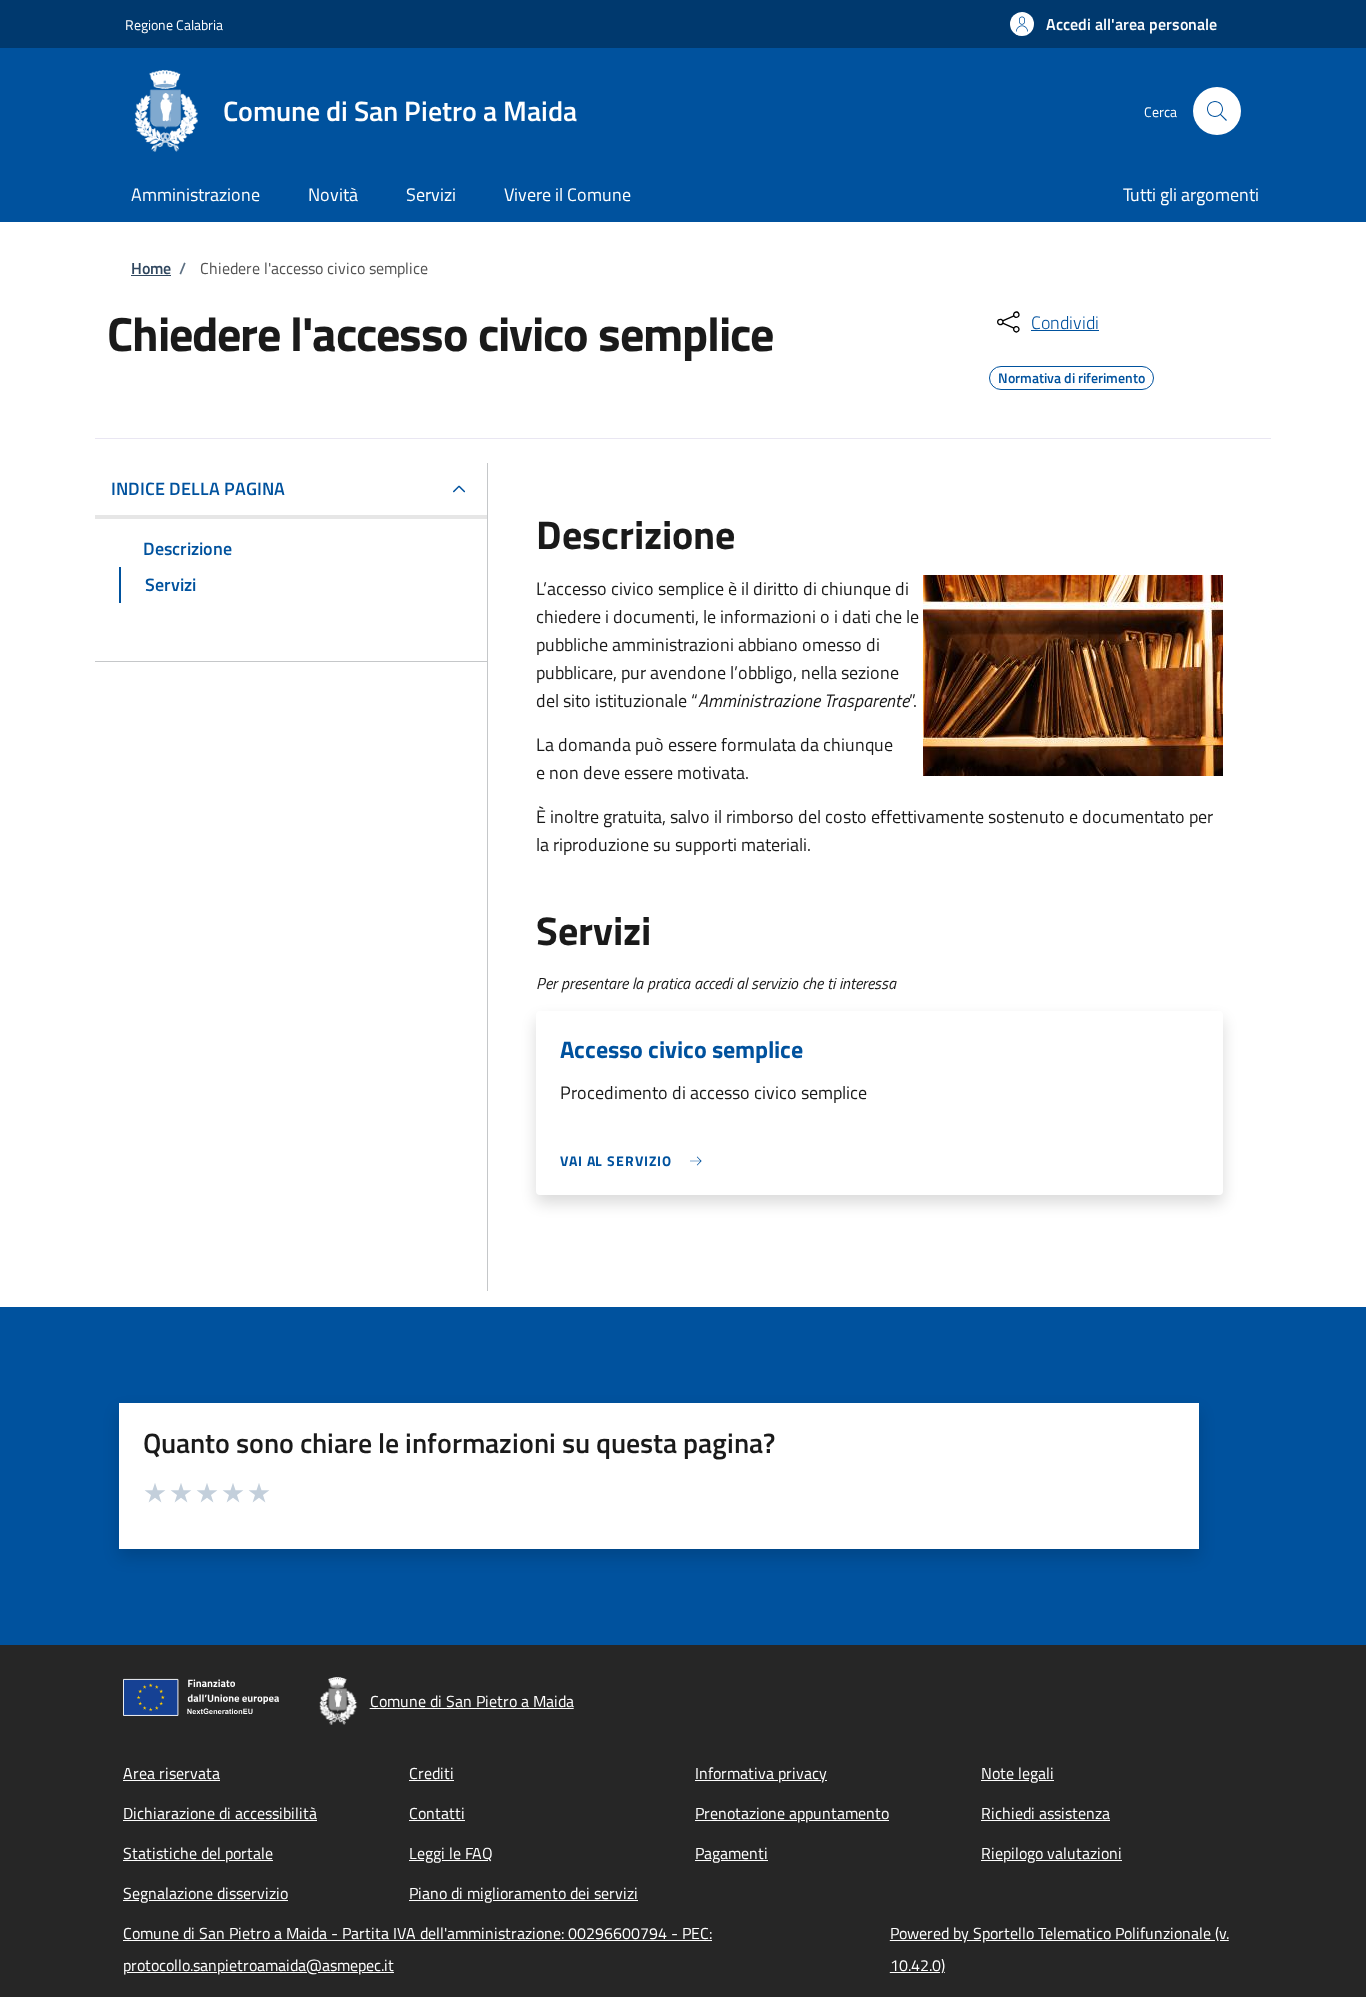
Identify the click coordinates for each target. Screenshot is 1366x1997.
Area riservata (171, 1773)
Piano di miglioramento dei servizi (523, 1893)
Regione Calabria (174, 24)
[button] (1113, 24)
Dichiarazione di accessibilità (220, 1813)
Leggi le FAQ (451, 1853)
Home (151, 268)
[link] (636, 1160)
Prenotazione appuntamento (792, 1813)
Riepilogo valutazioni (1051, 1853)
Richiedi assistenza (1045, 1813)
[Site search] (1217, 111)
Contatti (437, 1813)
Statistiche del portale (198, 1853)
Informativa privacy (761, 1773)
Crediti (431, 1773)
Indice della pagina (198, 488)
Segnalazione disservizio (205, 1893)
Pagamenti (731, 1853)
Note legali (1017, 1773)
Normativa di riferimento (1071, 375)
